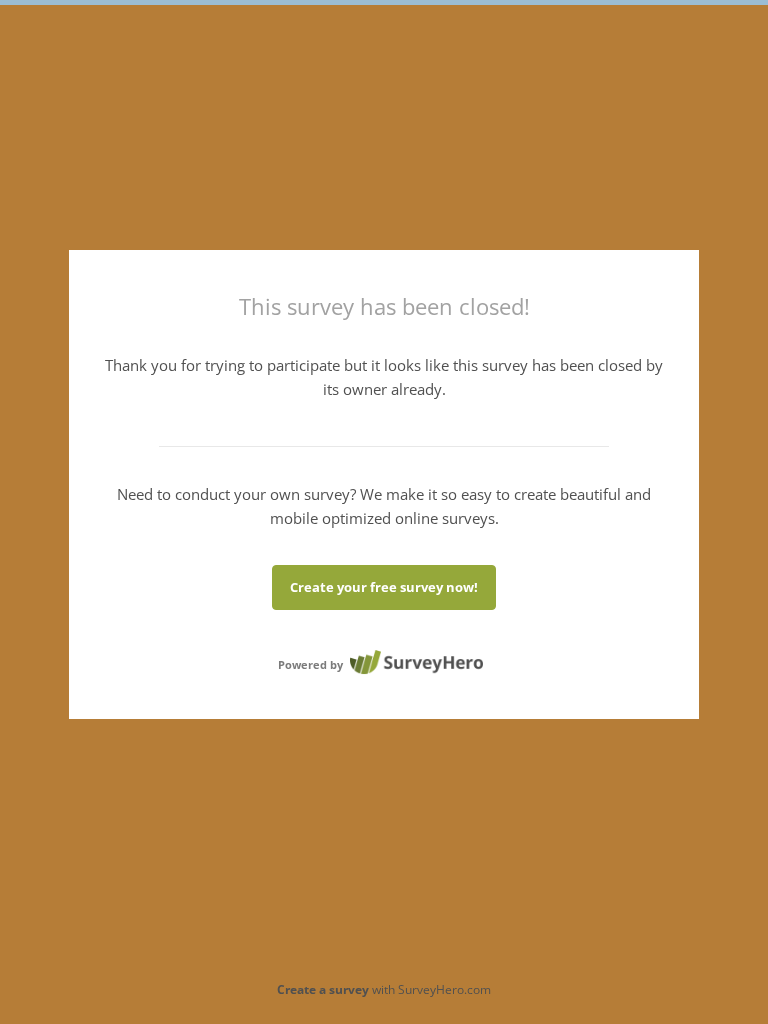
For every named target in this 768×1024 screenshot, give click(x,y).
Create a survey (323, 989)
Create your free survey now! (384, 587)
